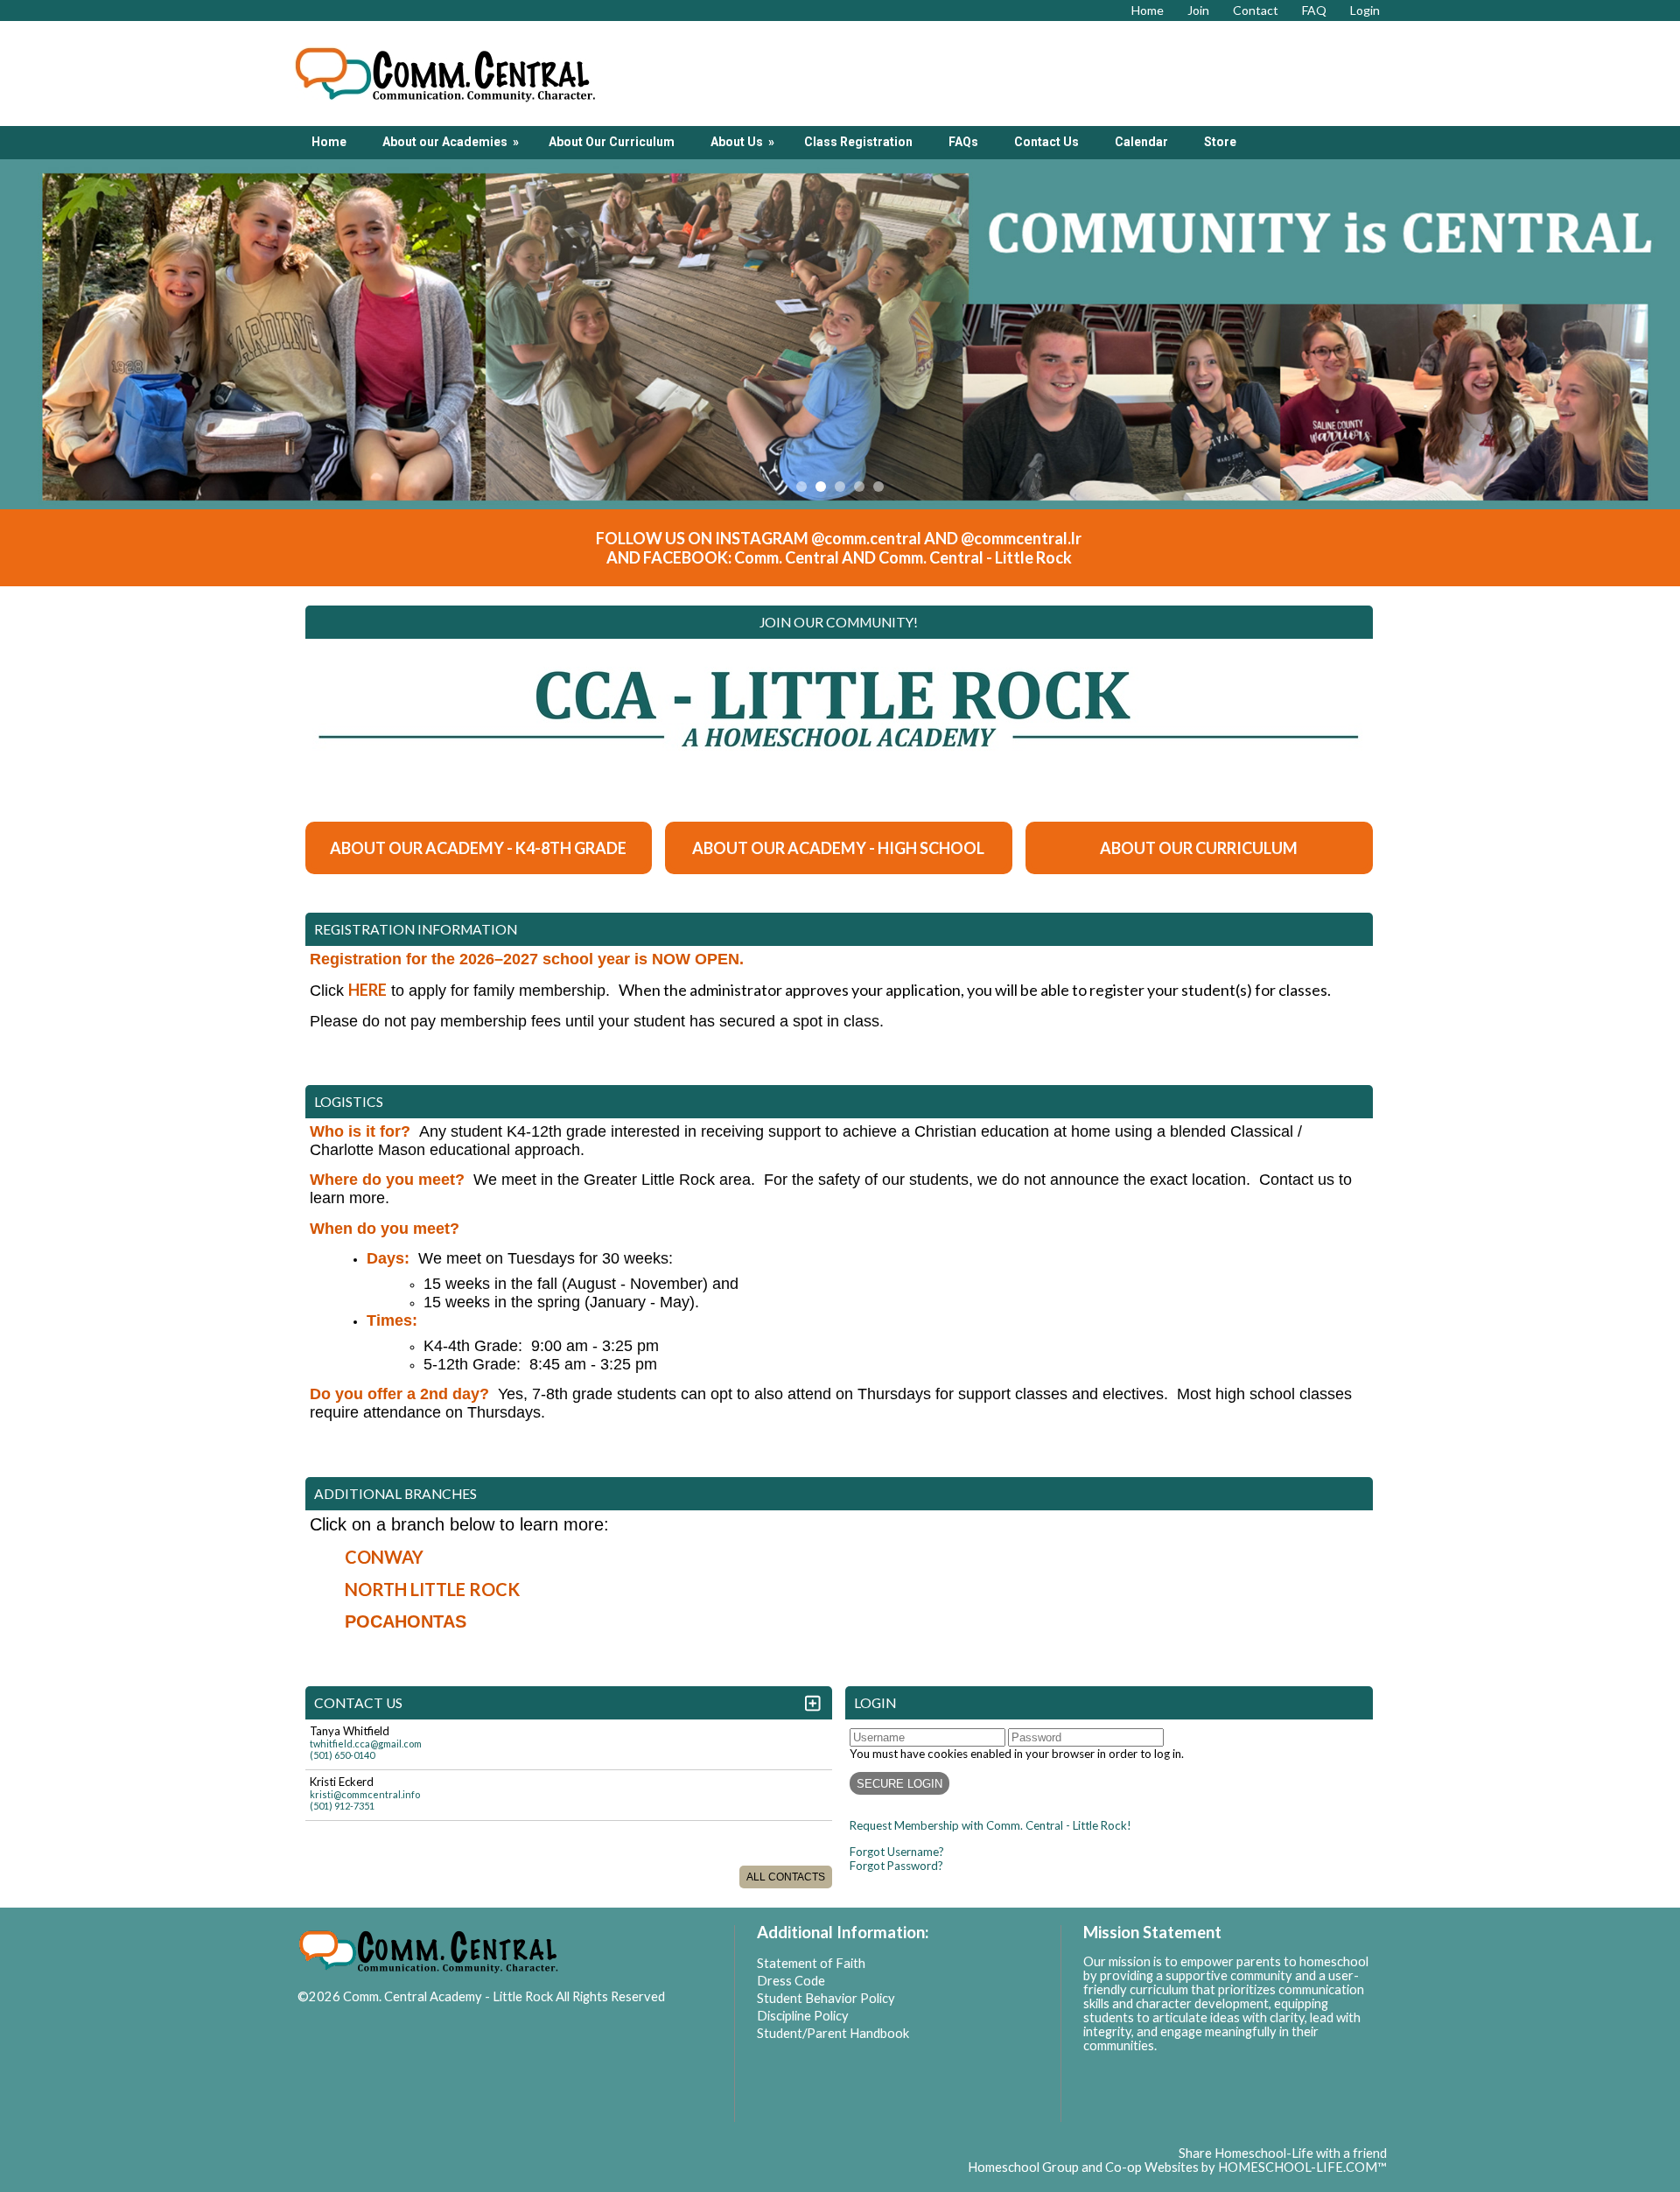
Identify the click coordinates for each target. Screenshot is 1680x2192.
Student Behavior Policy (826, 1998)
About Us (744, 142)
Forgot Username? (897, 1852)
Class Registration (858, 142)
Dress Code (791, 1981)
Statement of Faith (811, 1963)
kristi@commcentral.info (365, 1794)
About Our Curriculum (612, 142)
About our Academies (452, 142)
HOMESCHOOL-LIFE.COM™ (1302, 2167)
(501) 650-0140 (342, 1755)
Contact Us (1046, 142)
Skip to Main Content (371, 2010)
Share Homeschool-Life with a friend (1283, 2153)
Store (1220, 142)
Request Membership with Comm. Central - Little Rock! (990, 1825)
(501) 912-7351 (342, 1806)
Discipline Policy (803, 2016)
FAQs (963, 142)
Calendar (1141, 142)
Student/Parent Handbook (833, 2033)
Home (329, 142)
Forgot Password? (896, 1866)
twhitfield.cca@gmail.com (366, 1744)
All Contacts (786, 1877)
